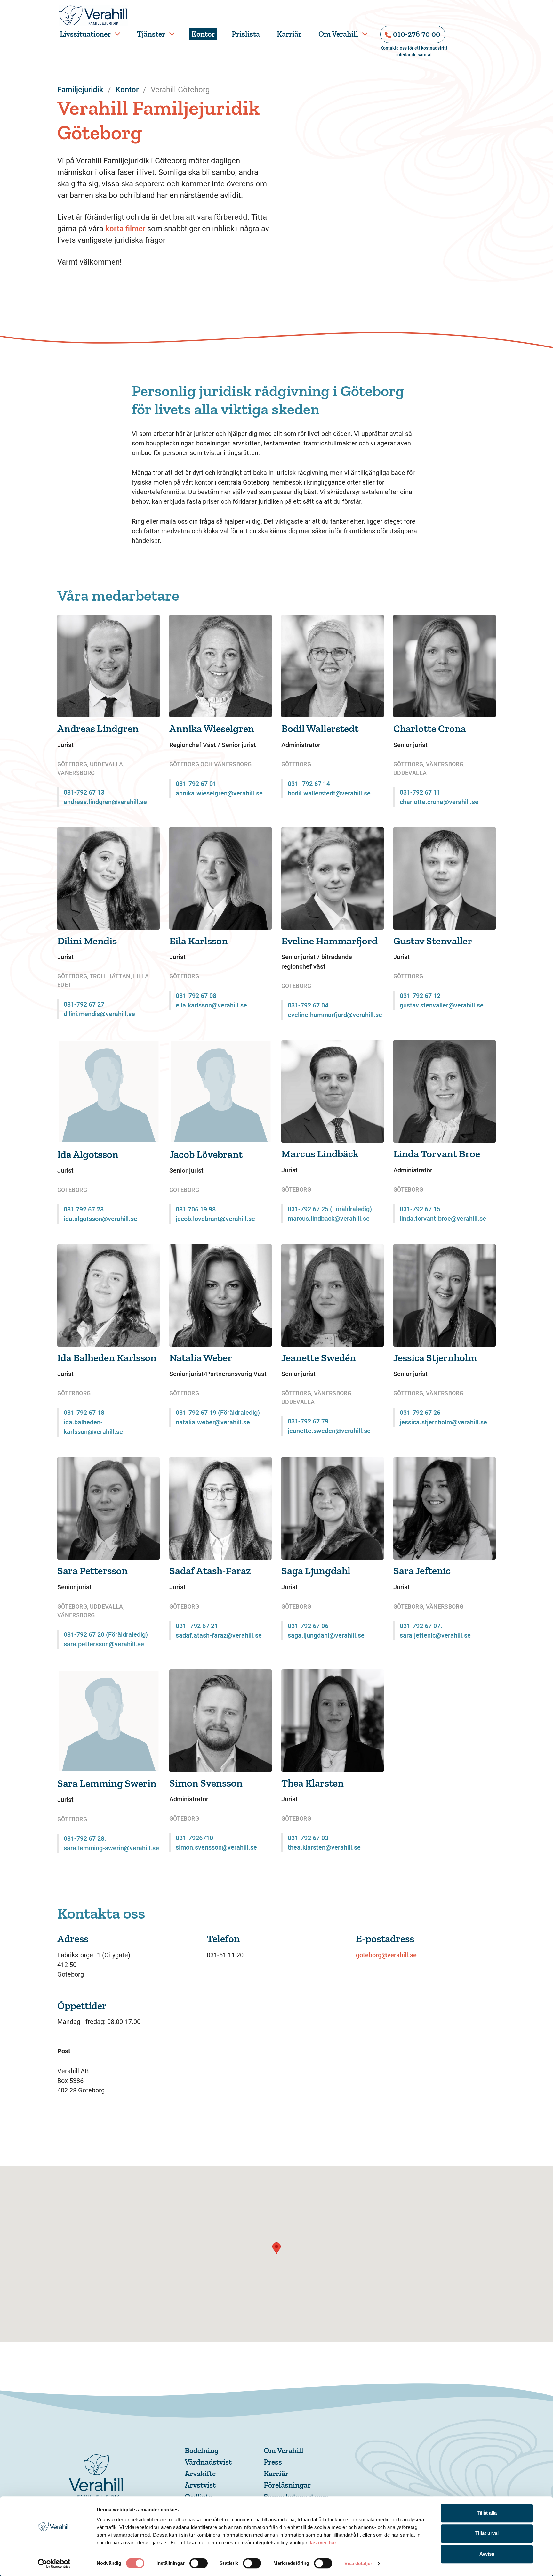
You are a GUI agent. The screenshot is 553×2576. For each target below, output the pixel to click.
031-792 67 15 (420, 1209)
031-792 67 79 (308, 1421)
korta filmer (125, 229)
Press (273, 2462)
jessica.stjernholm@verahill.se (443, 1422)
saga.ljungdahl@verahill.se (326, 1635)
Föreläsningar (287, 2485)
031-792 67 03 (308, 1838)
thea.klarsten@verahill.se (324, 1847)
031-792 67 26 (420, 1413)
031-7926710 (194, 1838)
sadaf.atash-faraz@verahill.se (219, 1635)
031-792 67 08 (196, 996)
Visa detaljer (358, 2563)
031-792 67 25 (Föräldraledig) (330, 1209)
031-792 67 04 (308, 1005)
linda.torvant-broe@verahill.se (443, 1219)
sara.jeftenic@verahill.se (435, 1635)
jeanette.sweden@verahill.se (329, 1431)
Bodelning (202, 2450)
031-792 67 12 (420, 996)
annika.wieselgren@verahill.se (219, 793)
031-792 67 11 (420, 792)
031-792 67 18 (84, 1413)
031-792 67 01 (196, 784)
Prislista (246, 34)
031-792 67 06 (308, 1626)
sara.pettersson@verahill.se (104, 1644)
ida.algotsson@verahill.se (100, 1219)
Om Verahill (338, 34)
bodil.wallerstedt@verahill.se (329, 793)
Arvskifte (200, 2473)
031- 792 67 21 (197, 1626)
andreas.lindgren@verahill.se (105, 802)
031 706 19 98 (196, 1209)
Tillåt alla (487, 2513)
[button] (276, 2248)
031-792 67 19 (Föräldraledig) (218, 1413)
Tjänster (151, 34)
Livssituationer (85, 34)
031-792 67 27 (84, 1004)
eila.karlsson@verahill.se (211, 1005)
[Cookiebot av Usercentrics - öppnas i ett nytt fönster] (54, 2564)
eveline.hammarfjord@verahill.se (335, 1015)
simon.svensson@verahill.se (216, 1847)
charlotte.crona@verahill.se (439, 802)
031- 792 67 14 (309, 784)
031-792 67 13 (84, 792)
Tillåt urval (487, 2533)
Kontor (203, 34)
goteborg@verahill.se (386, 1955)
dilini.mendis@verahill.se (99, 1014)
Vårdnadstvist (208, 2462)
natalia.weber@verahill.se (213, 1422)
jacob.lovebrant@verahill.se (215, 1219)
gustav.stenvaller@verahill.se (442, 1005)
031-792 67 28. (85, 1838)
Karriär (289, 34)
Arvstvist (200, 2485)
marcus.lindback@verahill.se (329, 1219)
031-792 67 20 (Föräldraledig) (106, 1634)
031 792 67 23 (84, 1209)
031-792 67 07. (421, 1626)
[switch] (199, 2563)
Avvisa (487, 2554)
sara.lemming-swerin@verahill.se (111, 1848)
